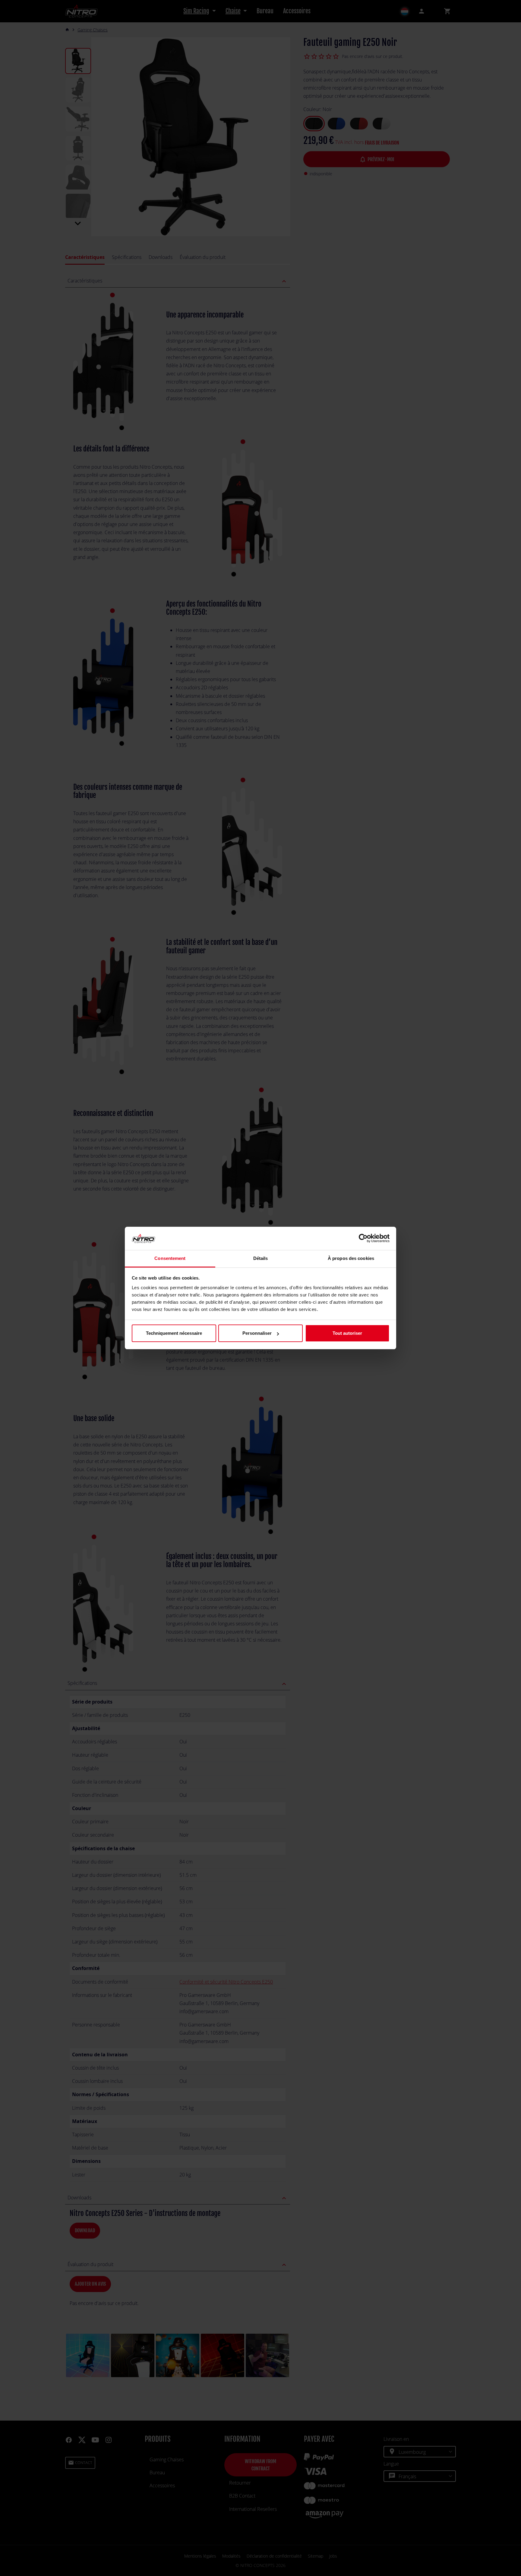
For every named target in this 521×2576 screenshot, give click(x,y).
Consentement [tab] (170, 1258)
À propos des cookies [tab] (351, 1258)
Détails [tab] (261, 1258)
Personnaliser (257, 1333)
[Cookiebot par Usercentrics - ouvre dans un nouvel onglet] (363, 1239)
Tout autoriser (347, 1333)
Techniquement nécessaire (174, 1333)
